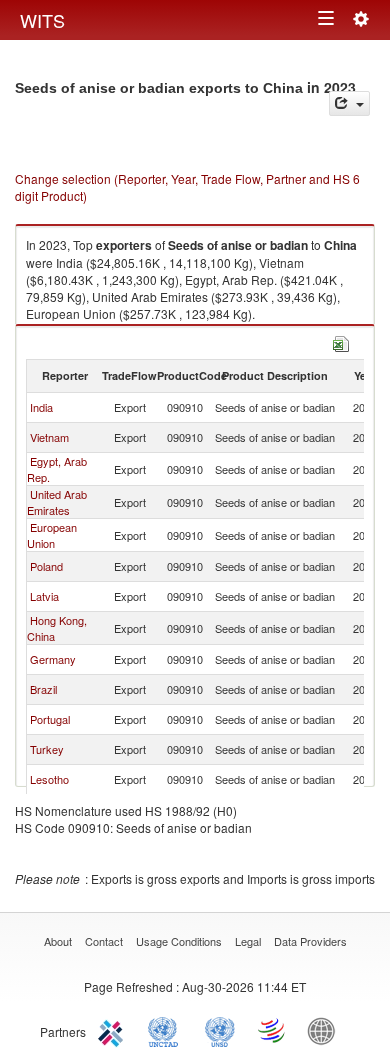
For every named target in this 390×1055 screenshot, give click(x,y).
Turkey (47, 749)
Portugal (50, 719)
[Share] (349, 103)
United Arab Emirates (57, 502)
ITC (114, 1030)
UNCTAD (167, 1030)
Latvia (44, 596)
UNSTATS (220, 1030)
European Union (52, 535)
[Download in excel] (341, 341)
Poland (46, 566)
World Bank (326, 1030)
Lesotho (49, 779)
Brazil (43, 689)
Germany (53, 659)
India (41, 407)
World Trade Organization (273, 1030)
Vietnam (49, 437)
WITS (42, 20)
